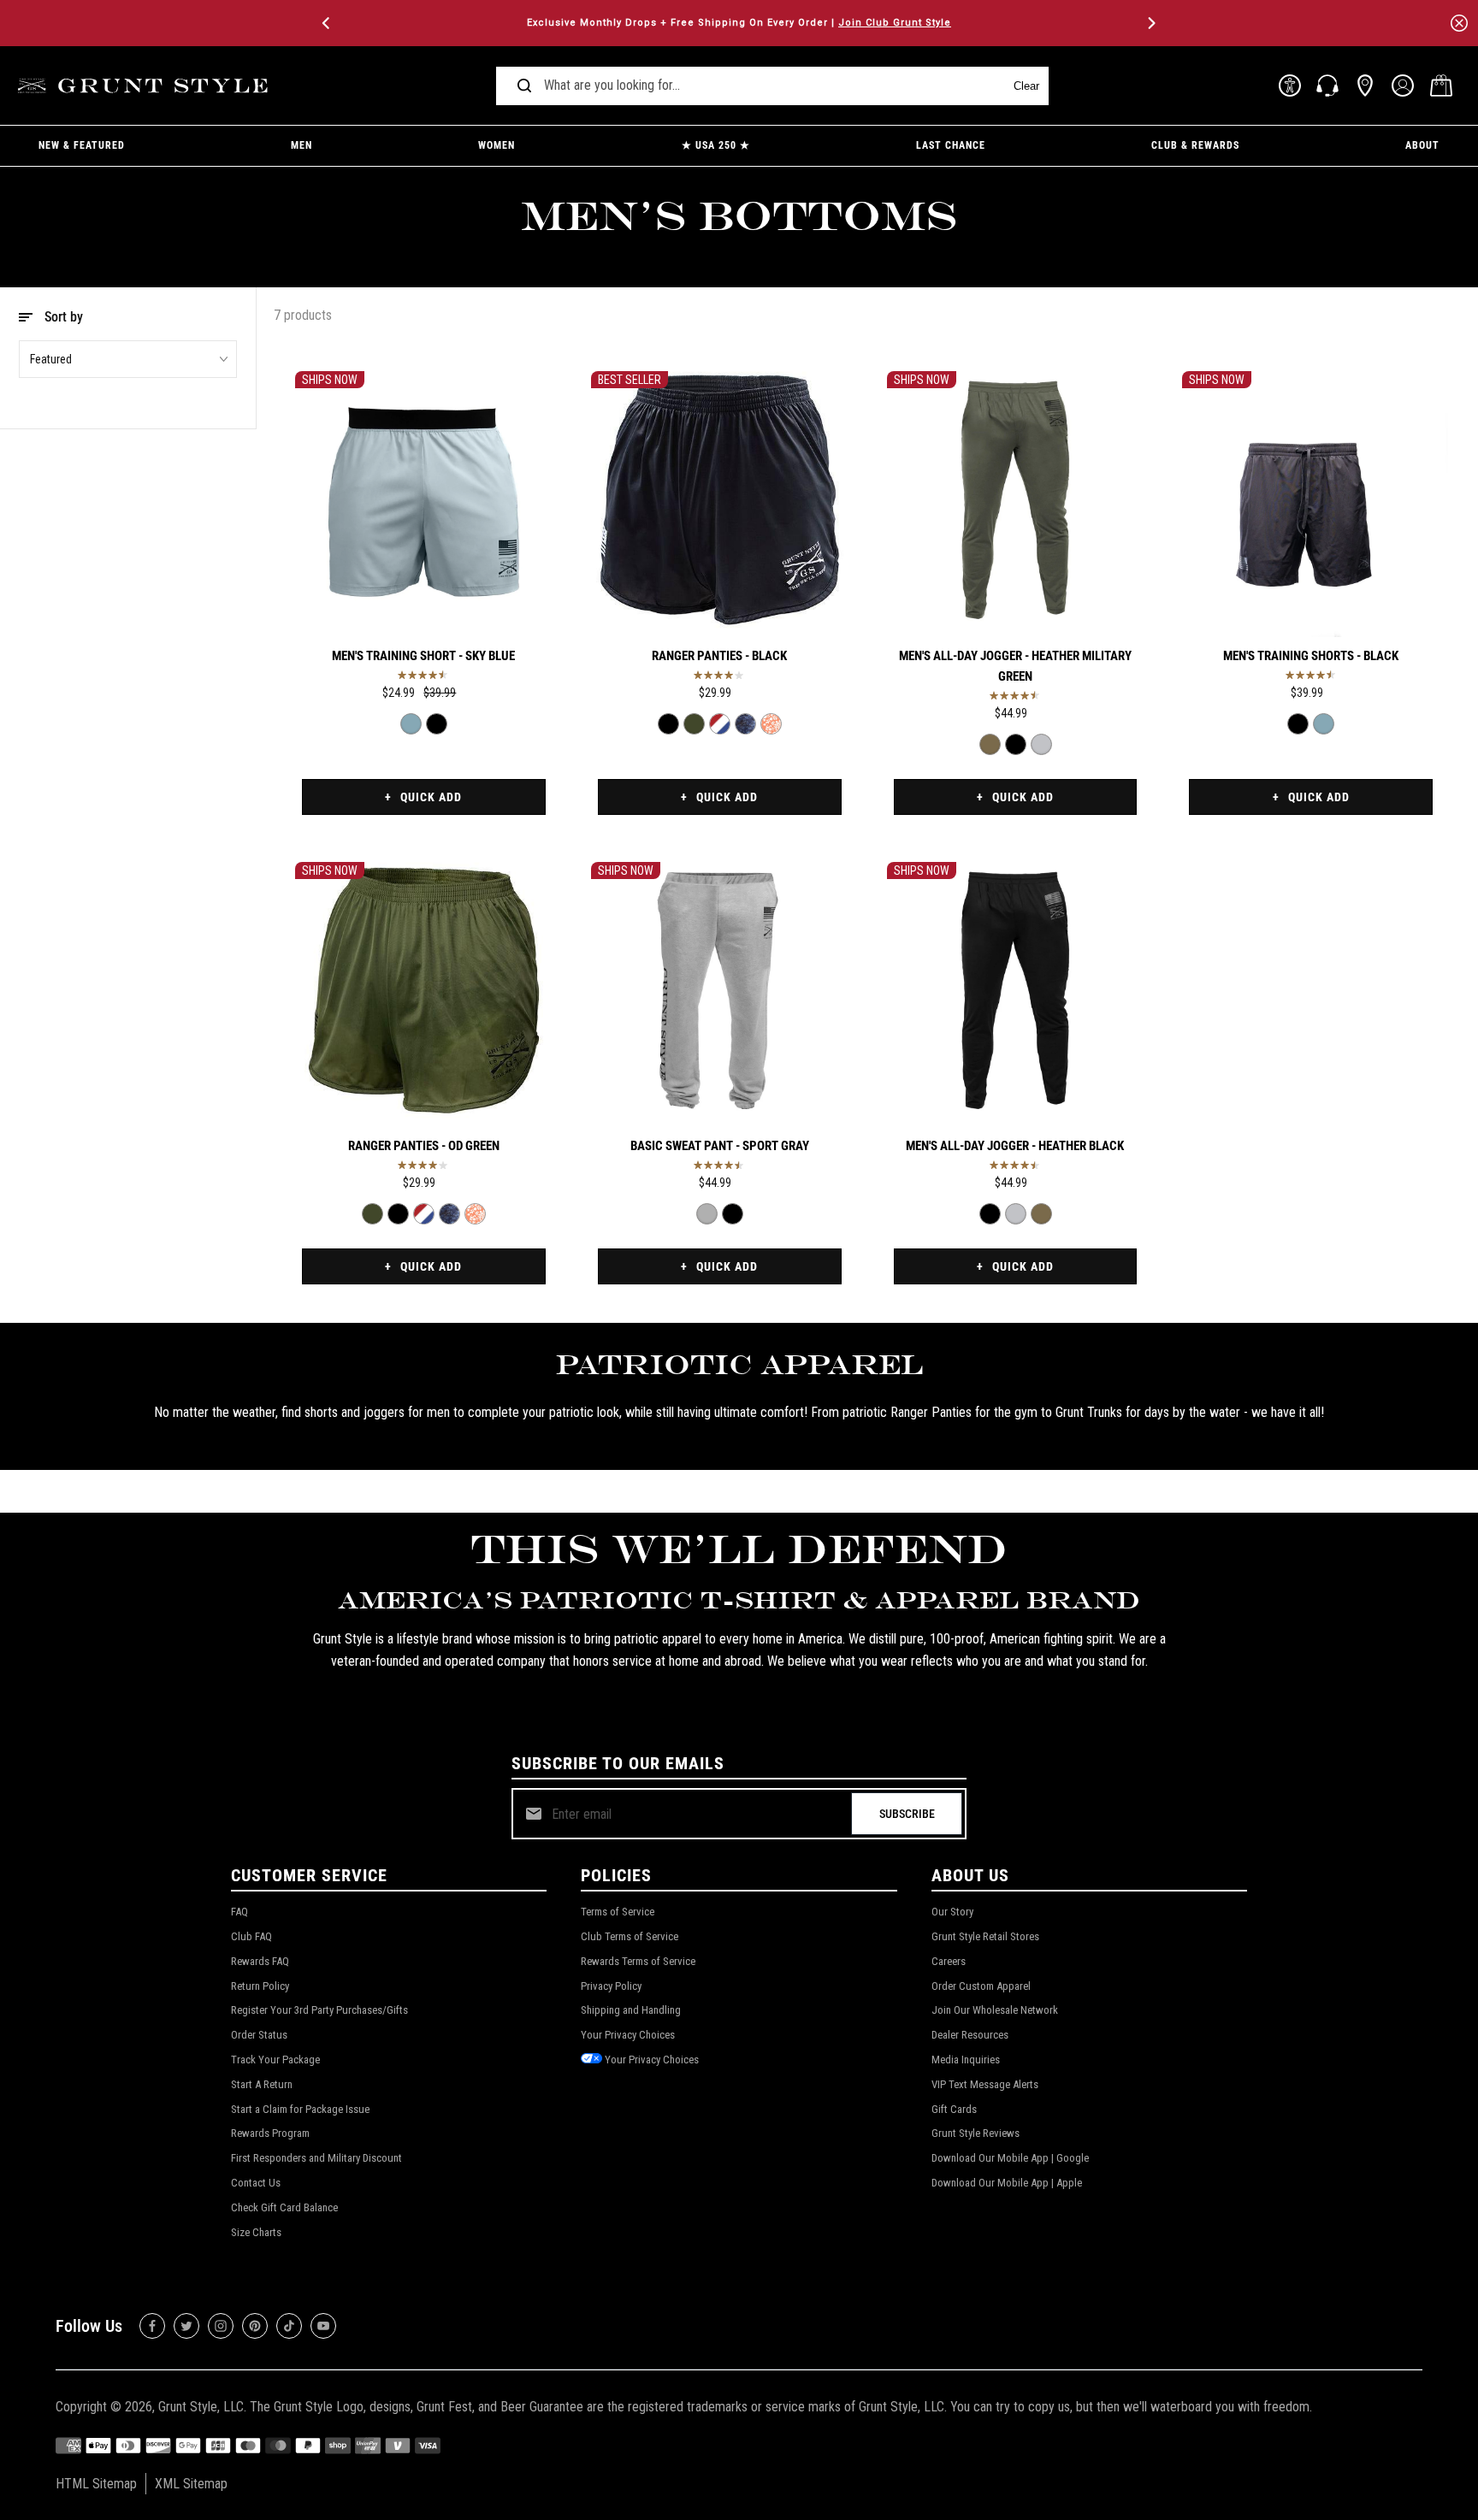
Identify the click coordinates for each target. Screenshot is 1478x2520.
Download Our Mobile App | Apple (1007, 2183)
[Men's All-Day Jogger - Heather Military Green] (1016, 500)
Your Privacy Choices (628, 2035)
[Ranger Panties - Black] (720, 500)
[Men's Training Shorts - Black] (437, 724)
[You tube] (323, 2326)
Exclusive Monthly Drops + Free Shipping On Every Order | (739, 23)
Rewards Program (270, 2133)
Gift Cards (954, 2109)
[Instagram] (221, 2326)
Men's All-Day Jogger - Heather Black (1015, 1146)
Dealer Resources (970, 2035)
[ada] (1290, 86)
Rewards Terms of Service (638, 1961)
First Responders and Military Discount (316, 2158)
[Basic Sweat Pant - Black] (733, 1214)
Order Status (259, 2035)
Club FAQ (251, 1936)
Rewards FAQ (260, 1961)
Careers (949, 1961)
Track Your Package (275, 2060)
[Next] (1150, 23)
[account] (1403, 86)
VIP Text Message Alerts (985, 2084)
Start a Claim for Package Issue (300, 2109)
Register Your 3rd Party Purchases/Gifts (319, 2010)
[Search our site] (524, 86)
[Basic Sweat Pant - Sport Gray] (720, 991)
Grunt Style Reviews (975, 2133)
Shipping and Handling (631, 2010)
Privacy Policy (611, 1986)
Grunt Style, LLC (201, 2407)
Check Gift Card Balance (284, 2207)
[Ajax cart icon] (1441, 86)
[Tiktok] (289, 2326)
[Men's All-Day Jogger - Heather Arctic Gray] (1041, 744)
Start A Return (262, 2084)
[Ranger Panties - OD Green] (694, 724)
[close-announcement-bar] (1459, 23)
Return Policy (260, 1986)
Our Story (952, 1912)
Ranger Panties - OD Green (424, 1146)
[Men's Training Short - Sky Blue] (424, 500)
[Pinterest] (255, 2326)
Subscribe (907, 1814)
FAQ (239, 1912)
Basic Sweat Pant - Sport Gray (720, 1146)
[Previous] (328, 23)
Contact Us (256, 2183)
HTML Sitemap (96, 2484)
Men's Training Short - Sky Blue (423, 656)
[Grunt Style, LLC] (145, 86)
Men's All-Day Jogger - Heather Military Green (1015, 666)
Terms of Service (618, 1912)
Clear (1026, 86)
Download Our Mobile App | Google (1010, 2158)
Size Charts (256, 2232)
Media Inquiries (966, 2060)
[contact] (1327, 86)
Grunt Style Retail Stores (985, 1936)
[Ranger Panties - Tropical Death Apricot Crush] (771, 724)
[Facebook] (152, 2326)
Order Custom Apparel (981, 1986)
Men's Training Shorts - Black (1311, 656)
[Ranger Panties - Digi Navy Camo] (745, 724)
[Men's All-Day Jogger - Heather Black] (1016, 744)
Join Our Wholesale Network (995, 2010)
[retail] (1365, 86)
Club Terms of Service (630, 1936)
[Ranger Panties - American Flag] (720, 724)
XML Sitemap (191, 2484)
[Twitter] (186, 2326)
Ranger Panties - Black (719, 656)
